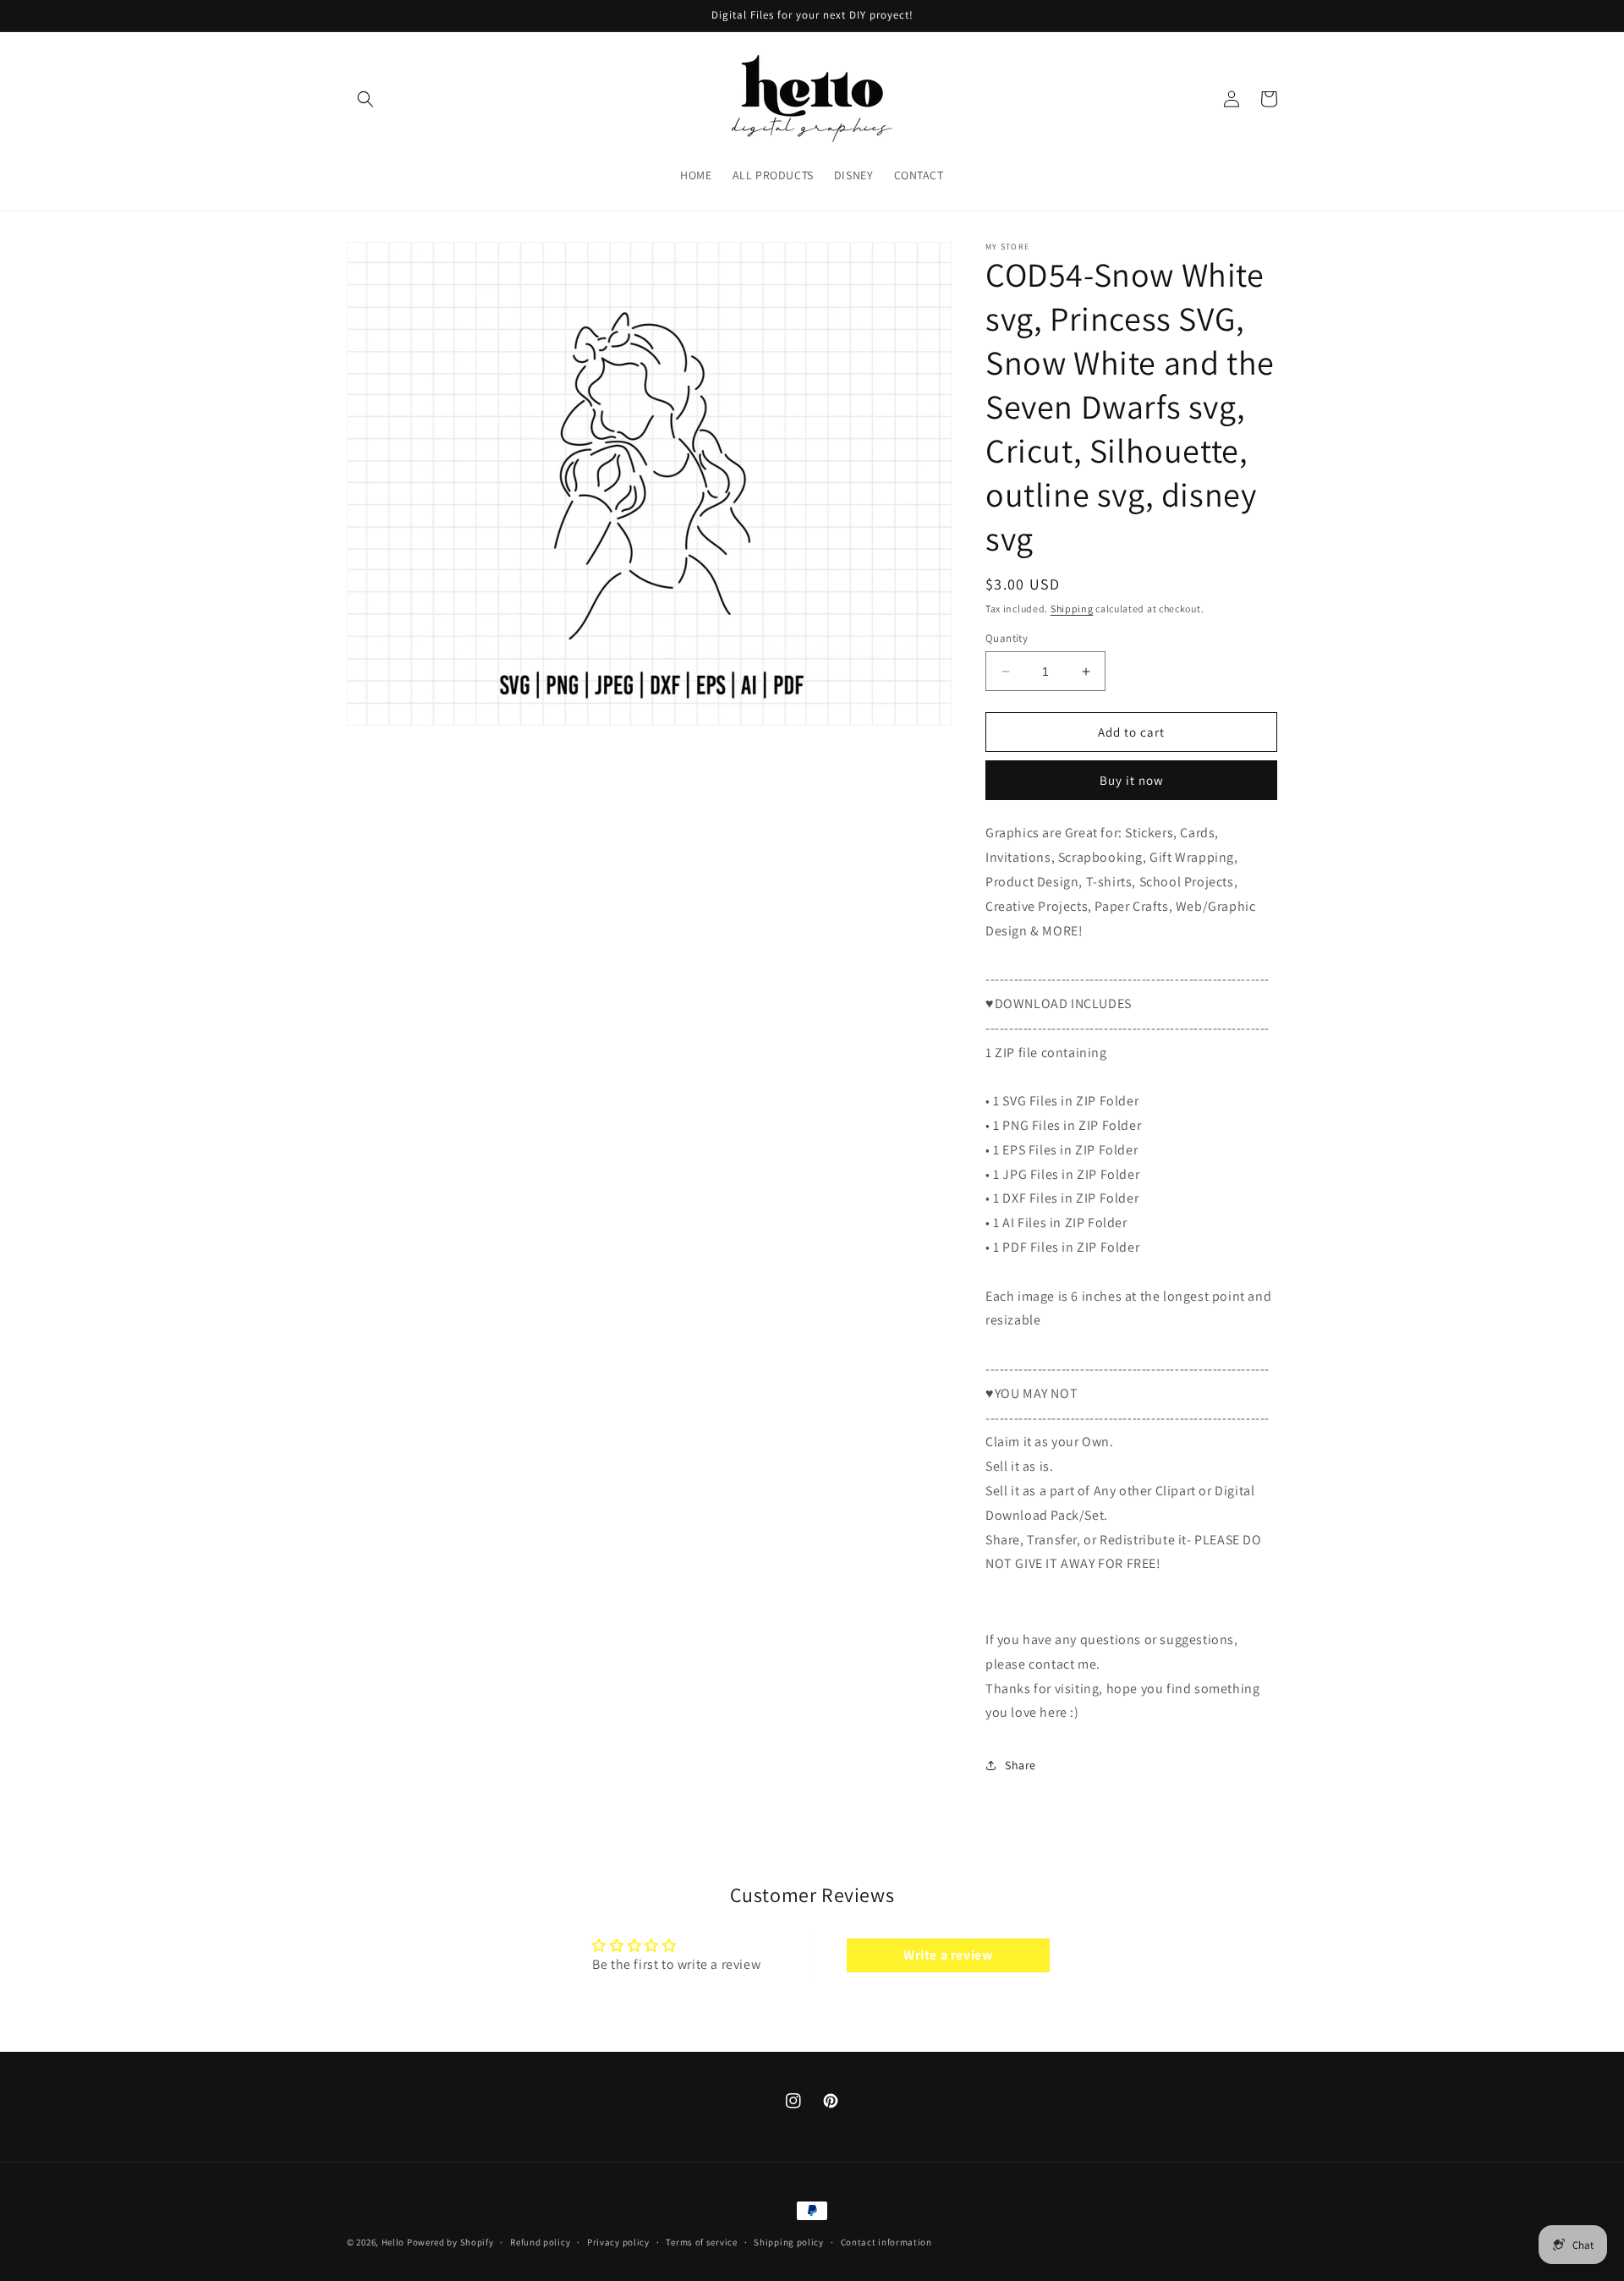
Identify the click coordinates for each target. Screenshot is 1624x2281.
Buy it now (1132, 780)
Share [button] (1020, 1765)
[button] (365, 99)
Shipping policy (789, 2242)
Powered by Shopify (450, 2242)
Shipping (1072, 609)
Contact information (886, 2242)
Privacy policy (618, 2242)
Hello (393, 2242)
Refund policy (540, 2242)
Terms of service (701, 2242)
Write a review (948, 1955)
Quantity (1007, 638)
